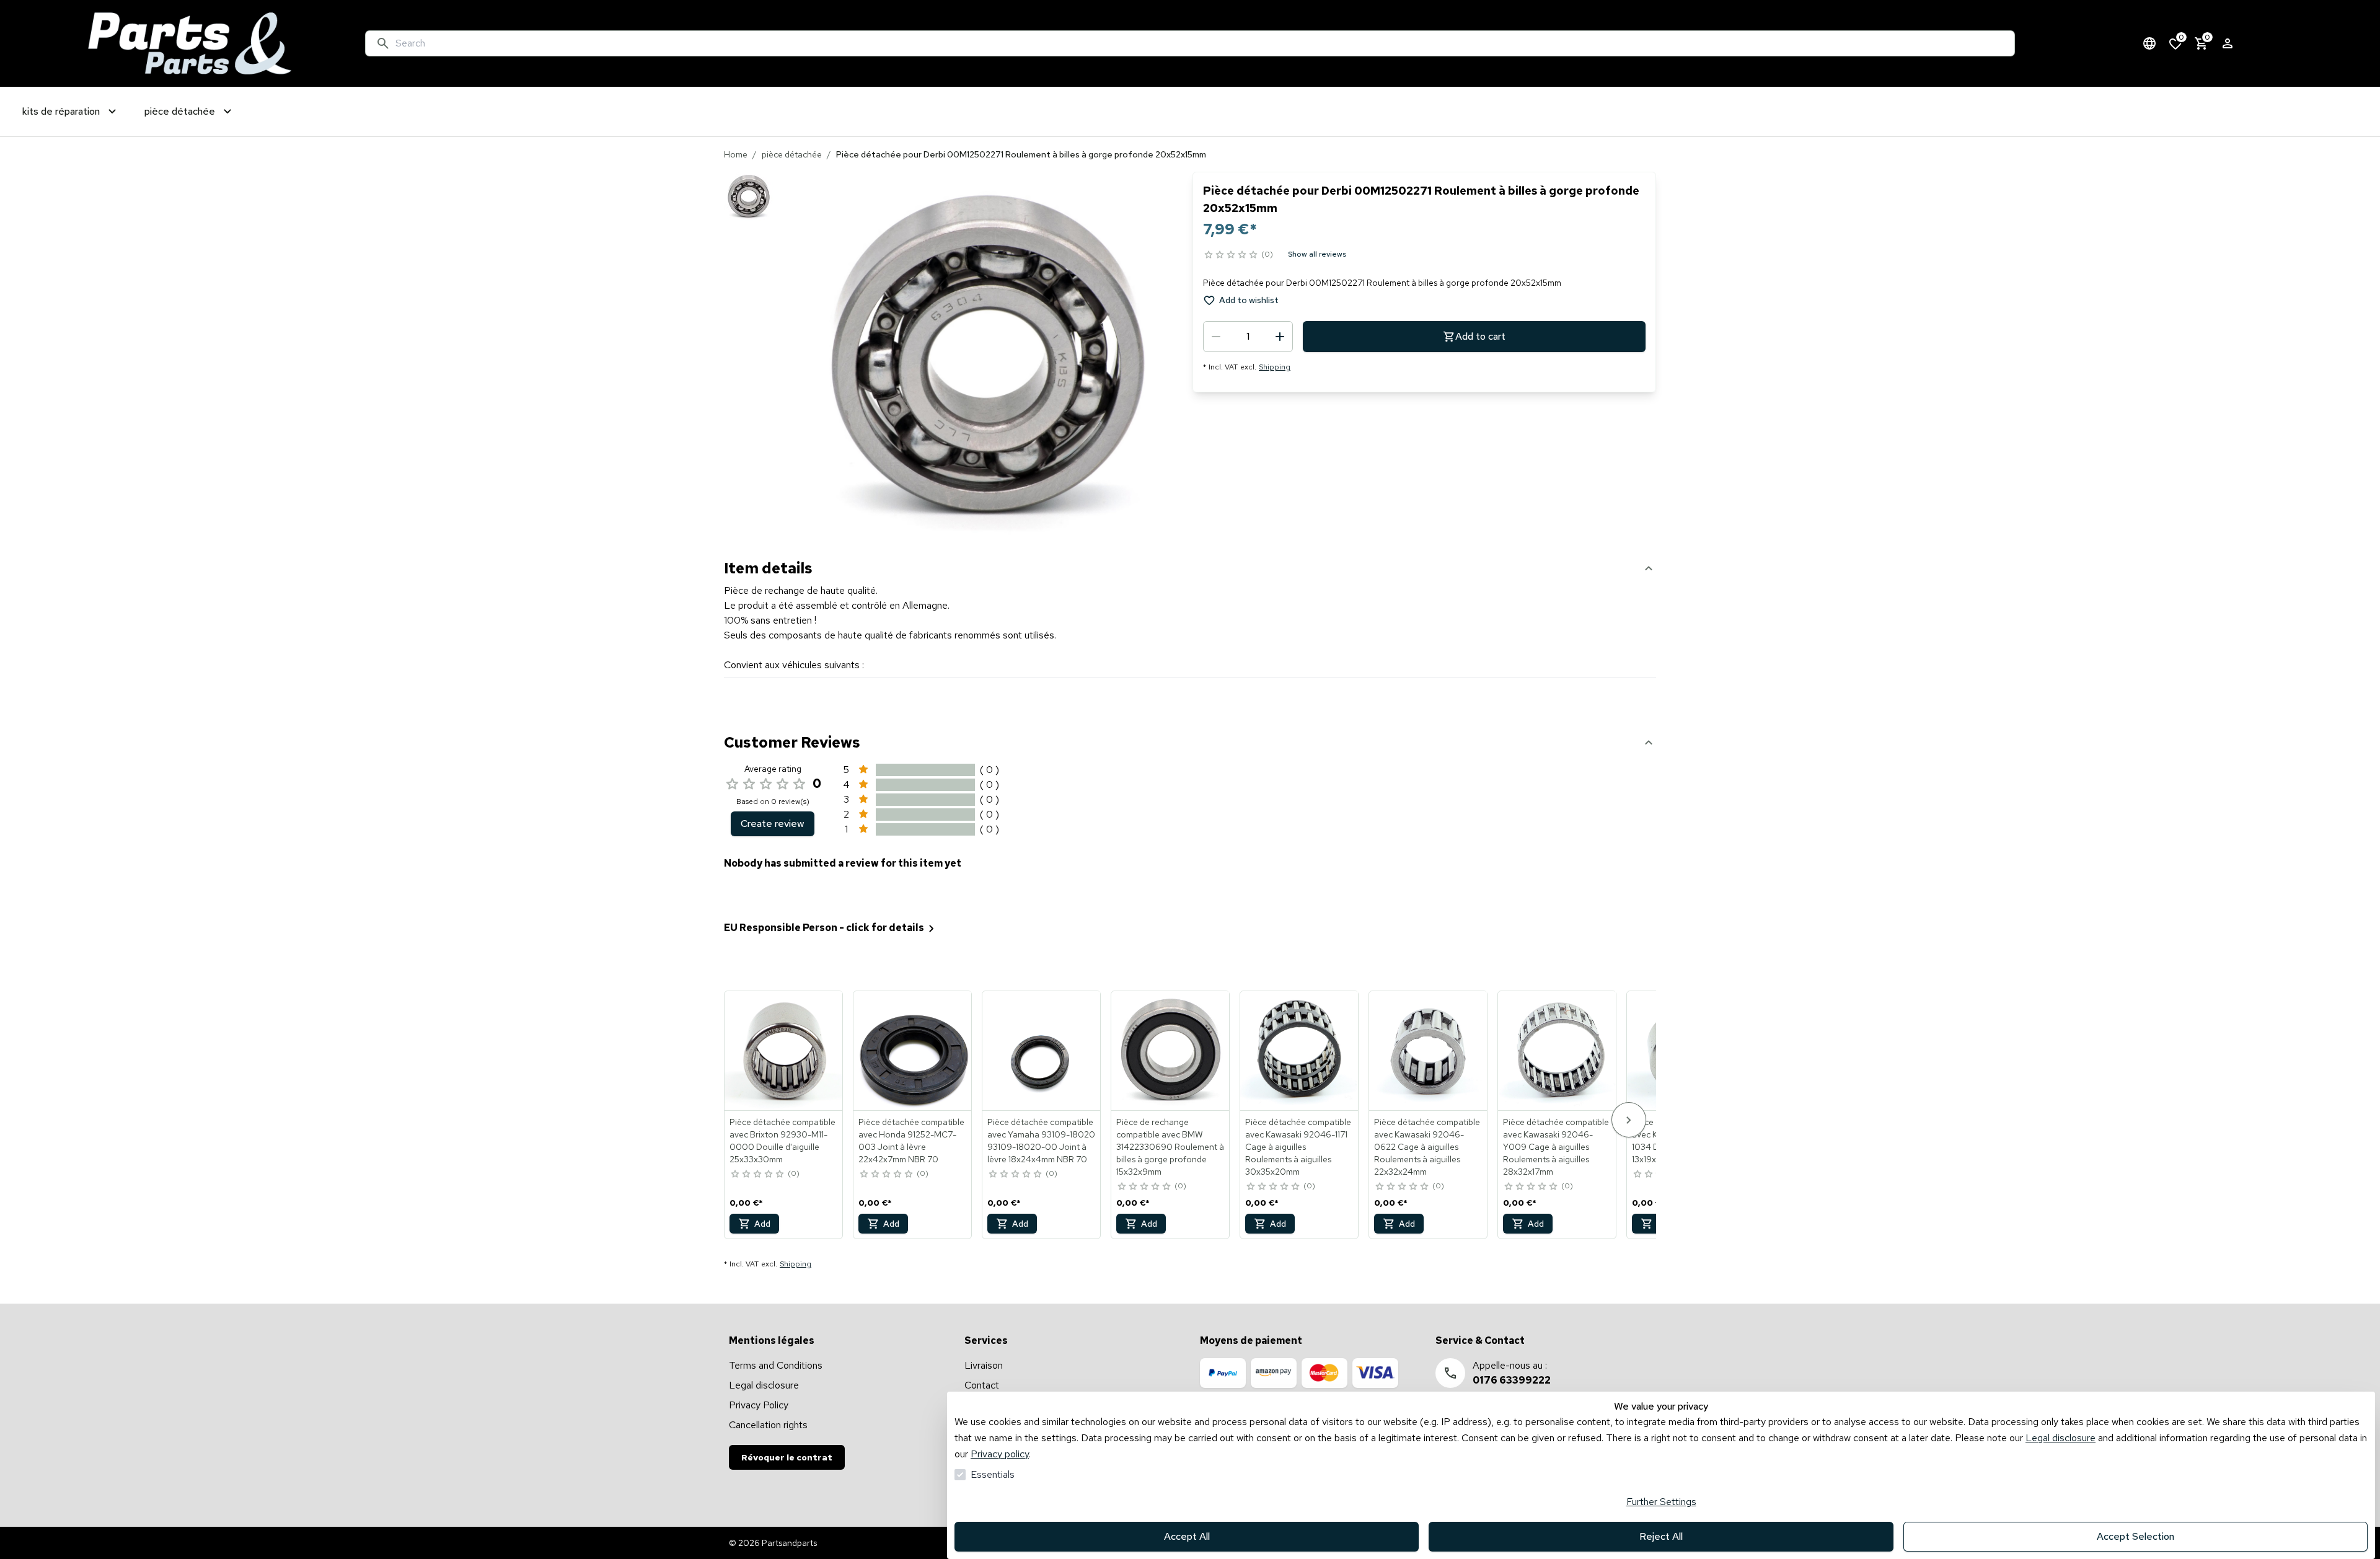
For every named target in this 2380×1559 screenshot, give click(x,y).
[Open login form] (2228, 43)
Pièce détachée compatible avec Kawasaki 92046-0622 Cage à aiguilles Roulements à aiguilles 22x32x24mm (1427, 1147)
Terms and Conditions (776, 1365)
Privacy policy (1000, 1454)
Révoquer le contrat (787, 1457)
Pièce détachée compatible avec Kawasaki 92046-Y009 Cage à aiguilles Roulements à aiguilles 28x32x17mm (1556, 1147)
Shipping (1275, 367)
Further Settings (1661, 1502)
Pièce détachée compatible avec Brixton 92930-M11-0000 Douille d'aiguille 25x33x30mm (782, 1141)
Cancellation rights (768, 1425)
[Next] (1629, 1120)
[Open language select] (2149, 43)
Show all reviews (1317, 254)
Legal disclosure (2060, 1438)
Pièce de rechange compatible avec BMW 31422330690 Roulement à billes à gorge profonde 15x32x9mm (1170, 1147)
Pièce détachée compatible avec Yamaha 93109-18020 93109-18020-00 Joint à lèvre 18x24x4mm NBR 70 (1041, 1141)
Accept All (1187, 1536)
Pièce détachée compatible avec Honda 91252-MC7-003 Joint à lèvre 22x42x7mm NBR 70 (911, 1141)
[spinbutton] (1248, 337)
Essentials (993, 1474)
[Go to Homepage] (190, 43)
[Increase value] (1280, 337)
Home (736, 154)
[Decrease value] (1216, 337)
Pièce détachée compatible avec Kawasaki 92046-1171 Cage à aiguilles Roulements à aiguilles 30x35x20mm (1298, 1147)
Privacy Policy (759, 1405)
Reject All (1661, 1536)
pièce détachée (792, 154)
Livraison (984, 1365)
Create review (773, 824)
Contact (982, 1385)
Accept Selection (2135, 1536)
